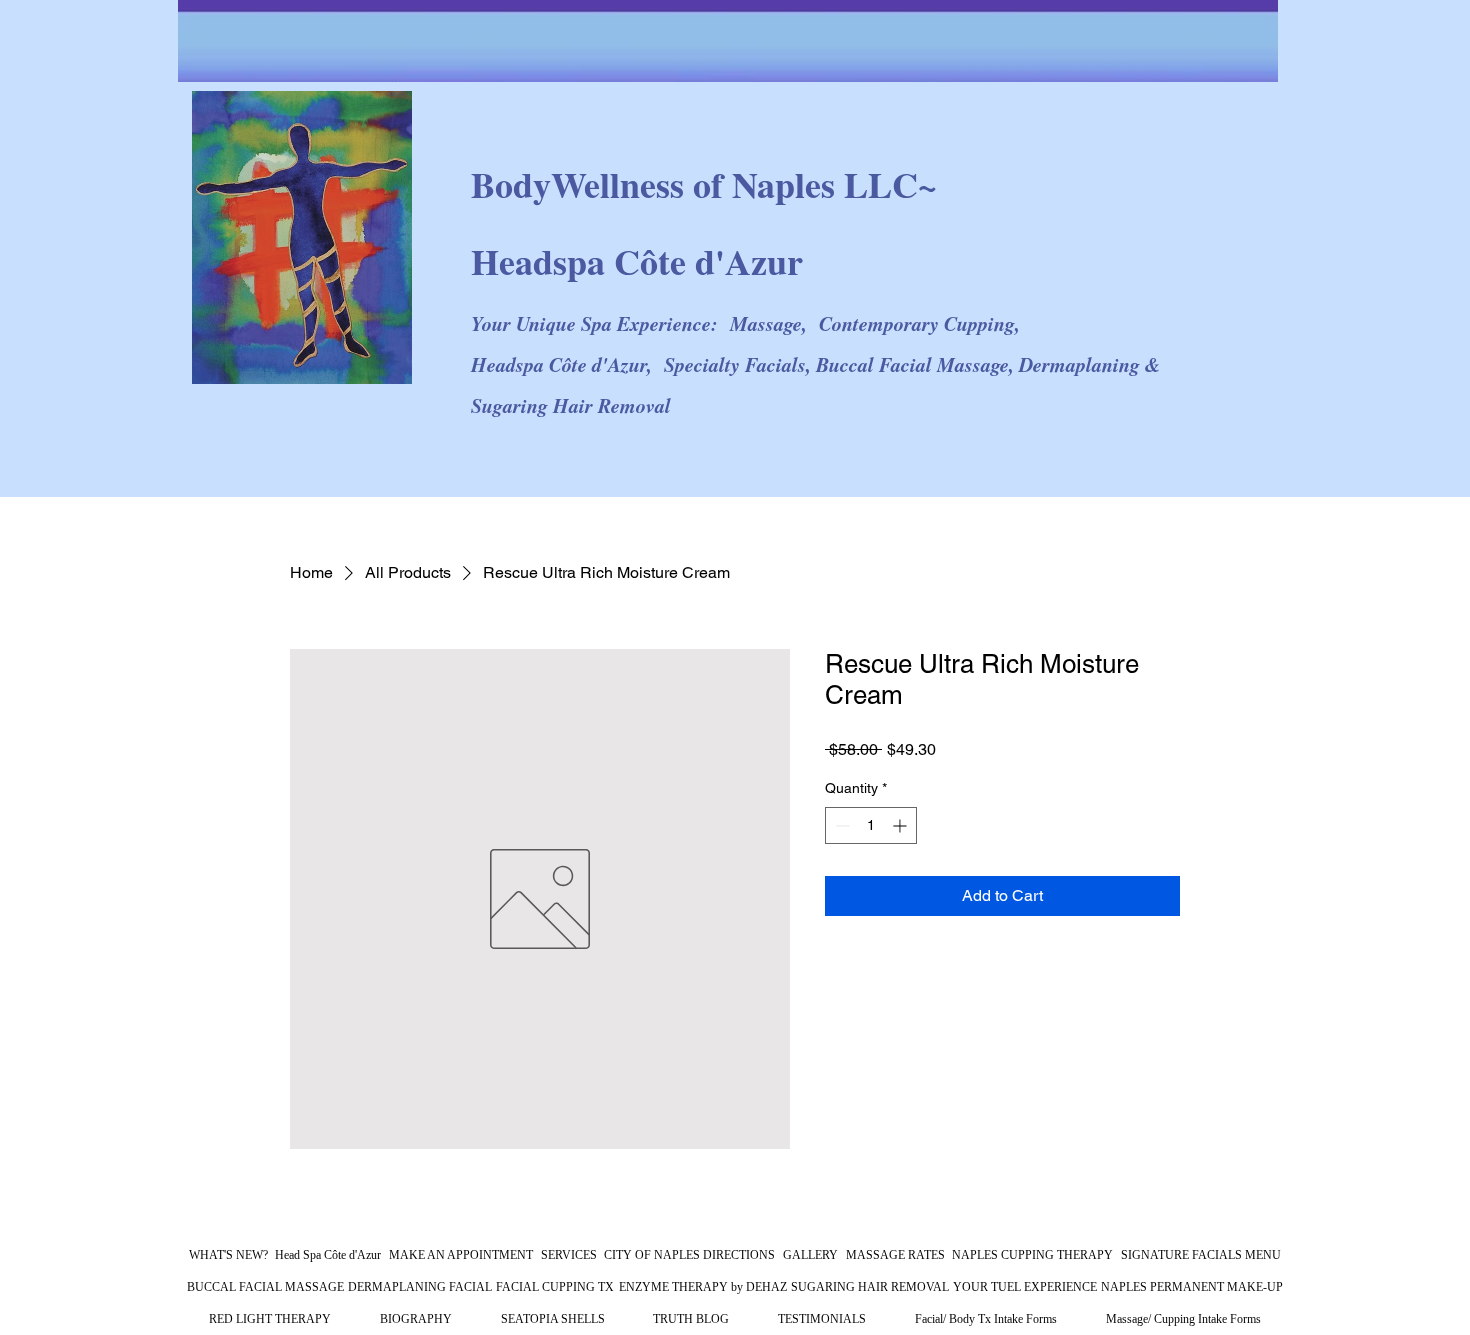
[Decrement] (840, 825)
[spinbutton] (871, 825)
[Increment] (901, 825)
